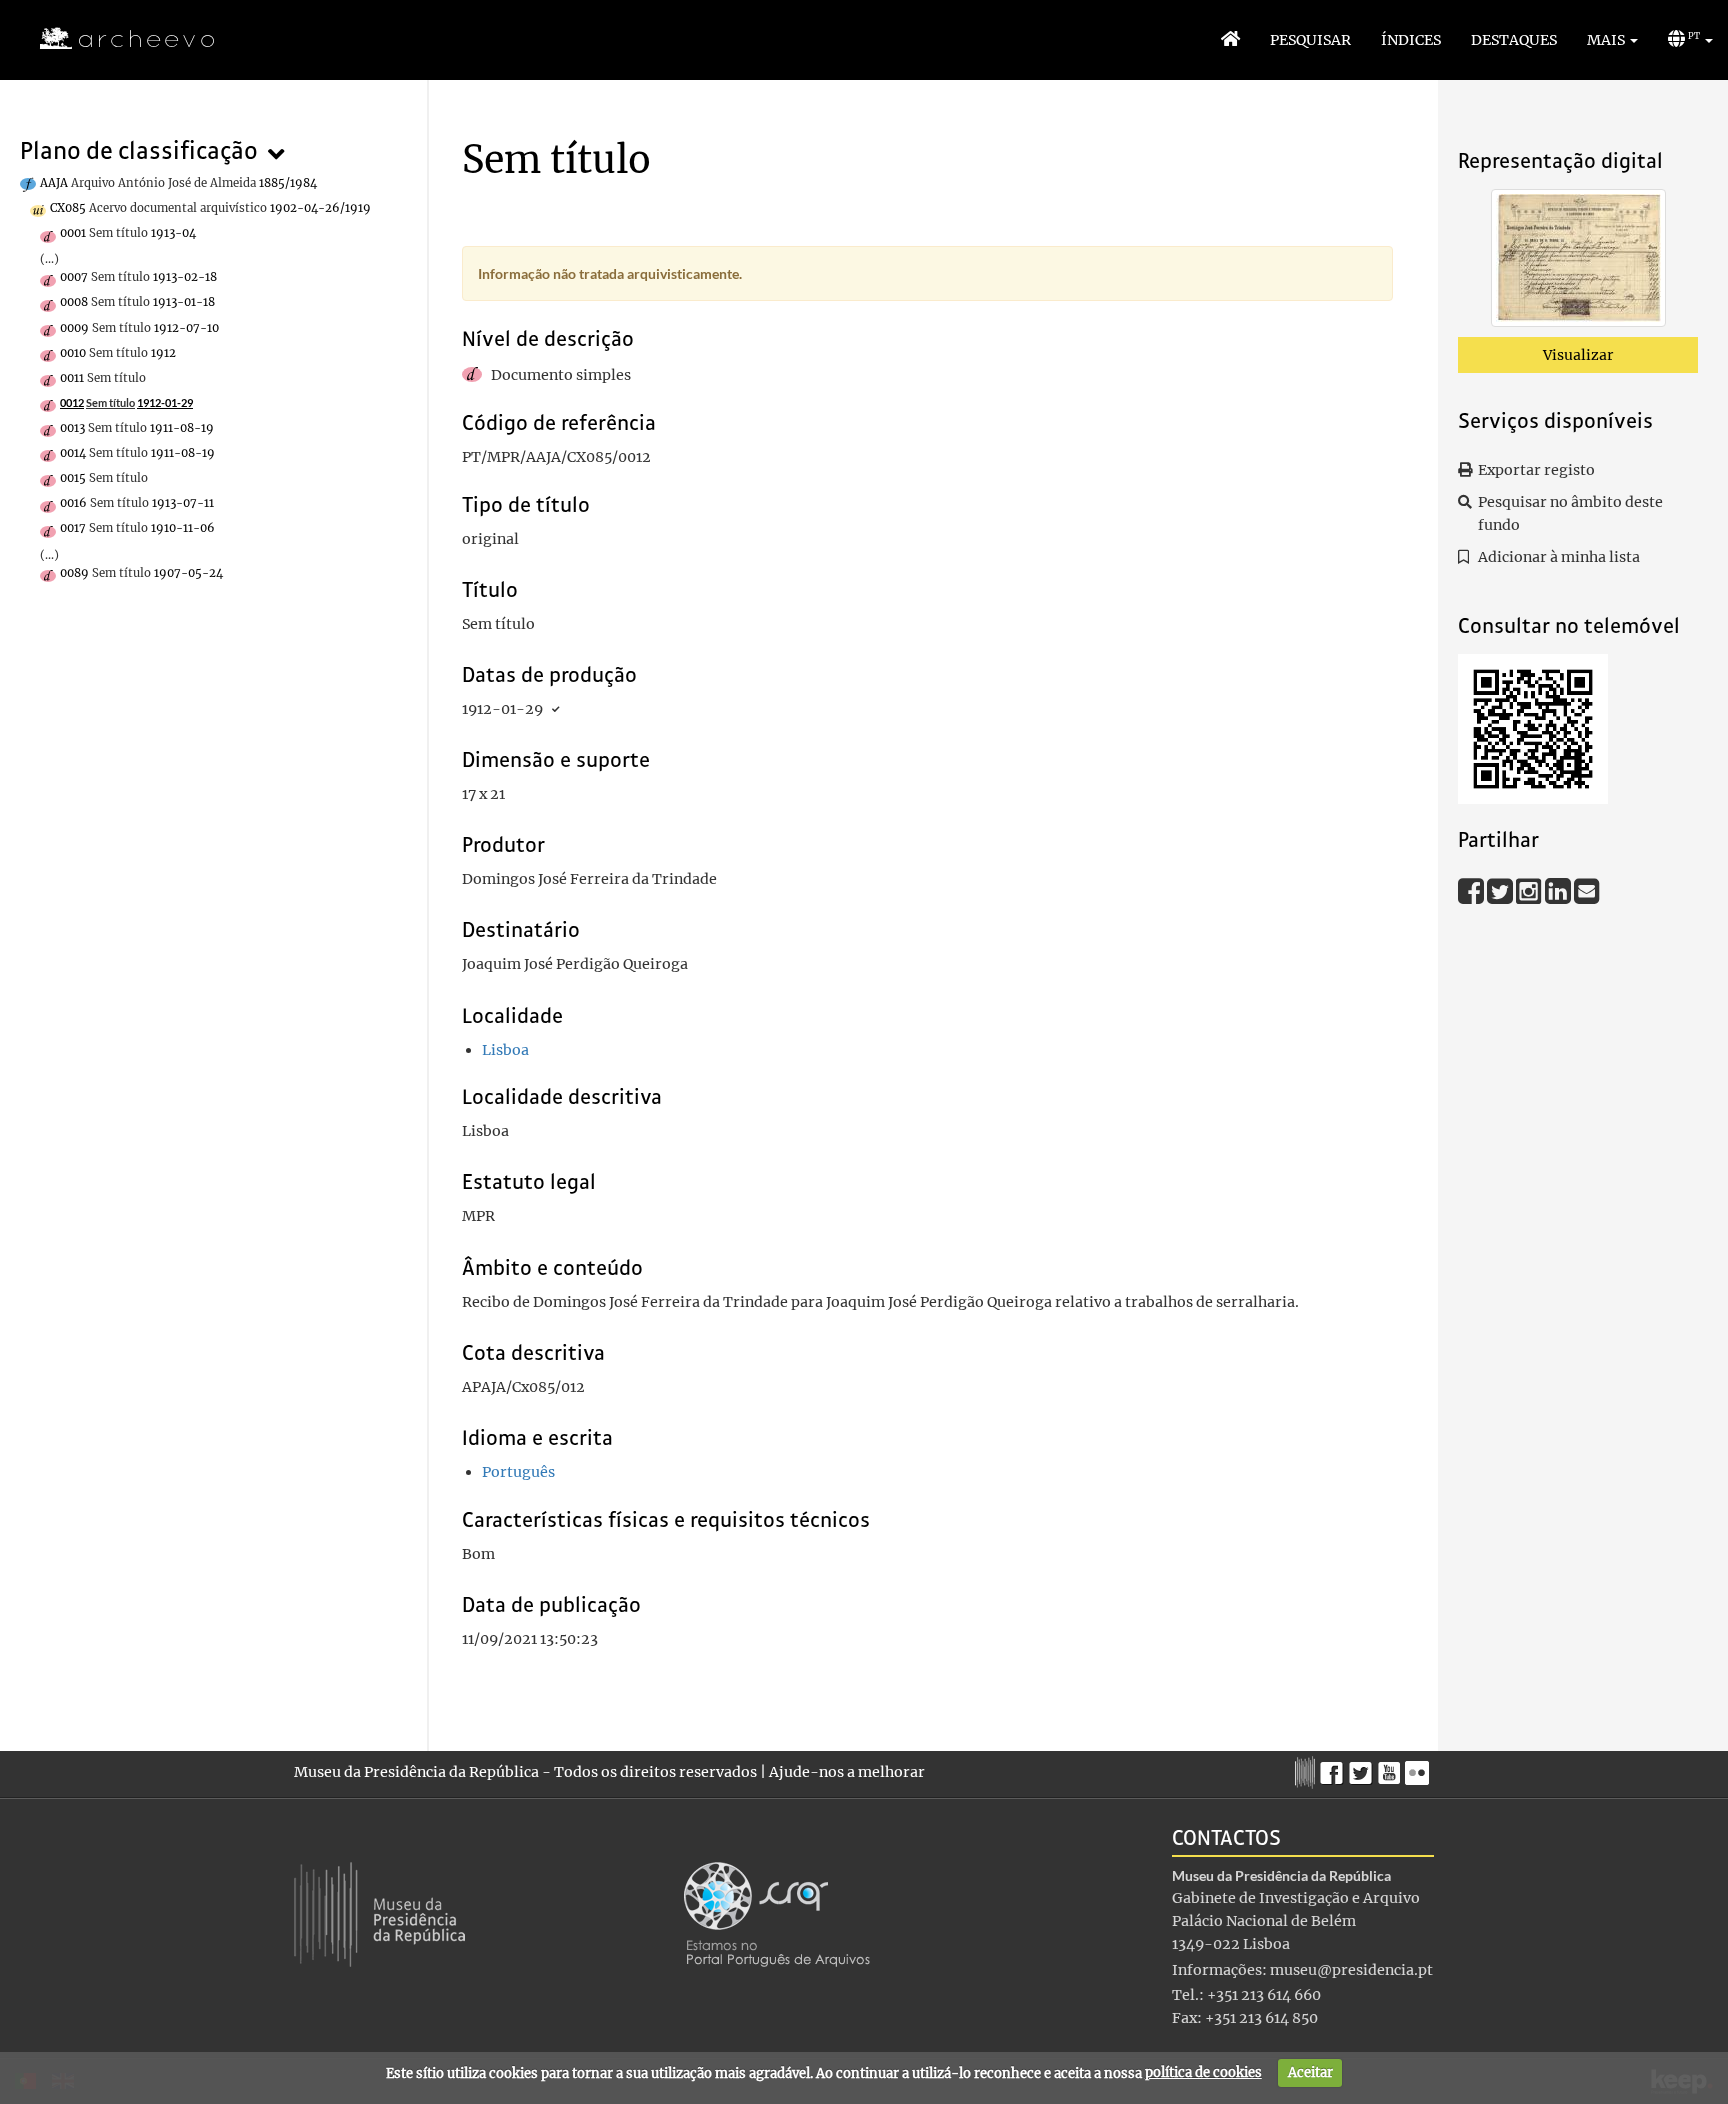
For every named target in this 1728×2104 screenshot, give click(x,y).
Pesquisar (1310, 40)
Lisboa (505, 1050)
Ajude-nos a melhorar (847, 1772)
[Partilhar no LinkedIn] (1559, 890)
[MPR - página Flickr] (1419, 1768)
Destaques (1514, 40)
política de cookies (1203, 2072)
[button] (1612, 40)
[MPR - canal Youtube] (1391, 1767)
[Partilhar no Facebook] (1472, 890)
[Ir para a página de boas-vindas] (1230, 40)
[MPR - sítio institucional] (1307, 1770)
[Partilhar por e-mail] (1587, 890)
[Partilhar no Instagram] (1530, 890)
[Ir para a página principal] (114, 39)
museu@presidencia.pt (1351, 1970)
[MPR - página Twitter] (1363, 1768)
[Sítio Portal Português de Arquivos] (777, 1913)
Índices (1411, 40)
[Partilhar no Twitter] (1501, 890)
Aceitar (1310, 2072)
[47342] (1578, 262)
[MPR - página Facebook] (1334, 1768)
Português (518, 1472)
